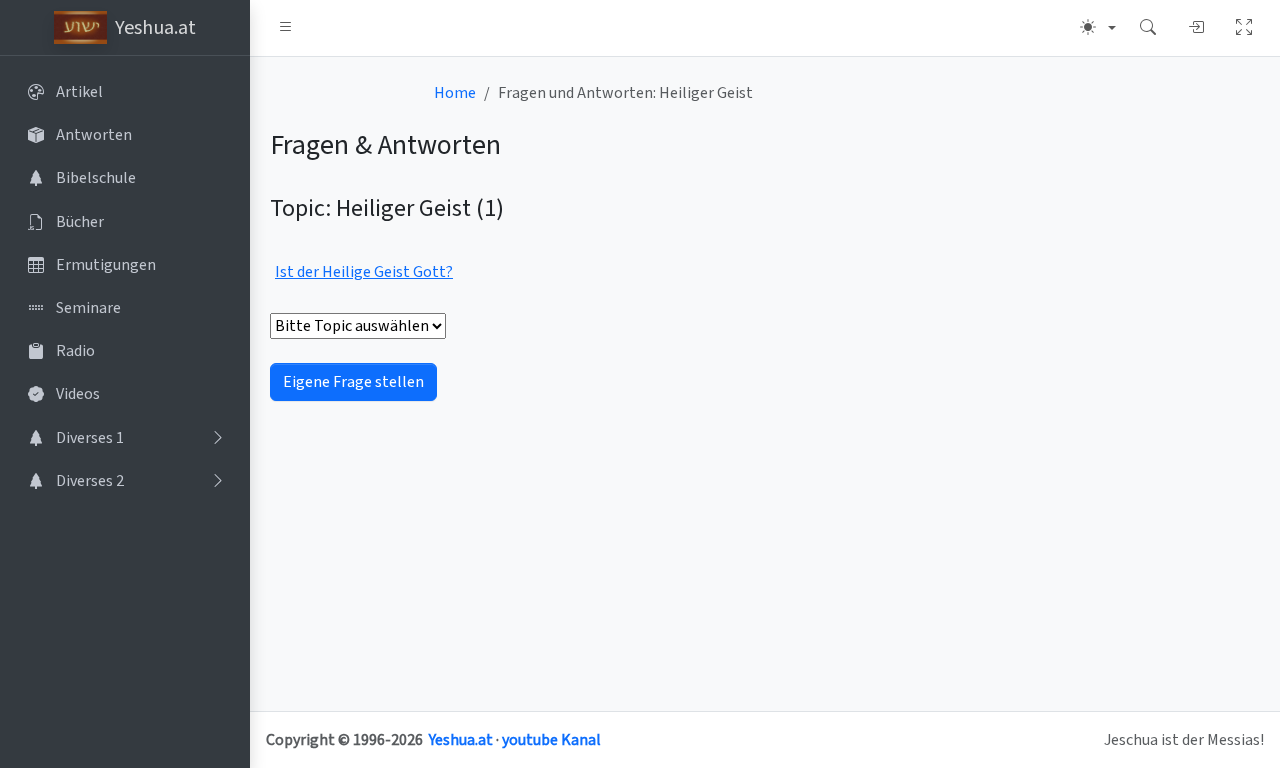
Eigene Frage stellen (353, 382)
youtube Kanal (551, 740)
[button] (286, 28)
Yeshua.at (461, 740)
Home (455, 93)
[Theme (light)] (1098, 28)
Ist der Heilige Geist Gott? (364, 272)
